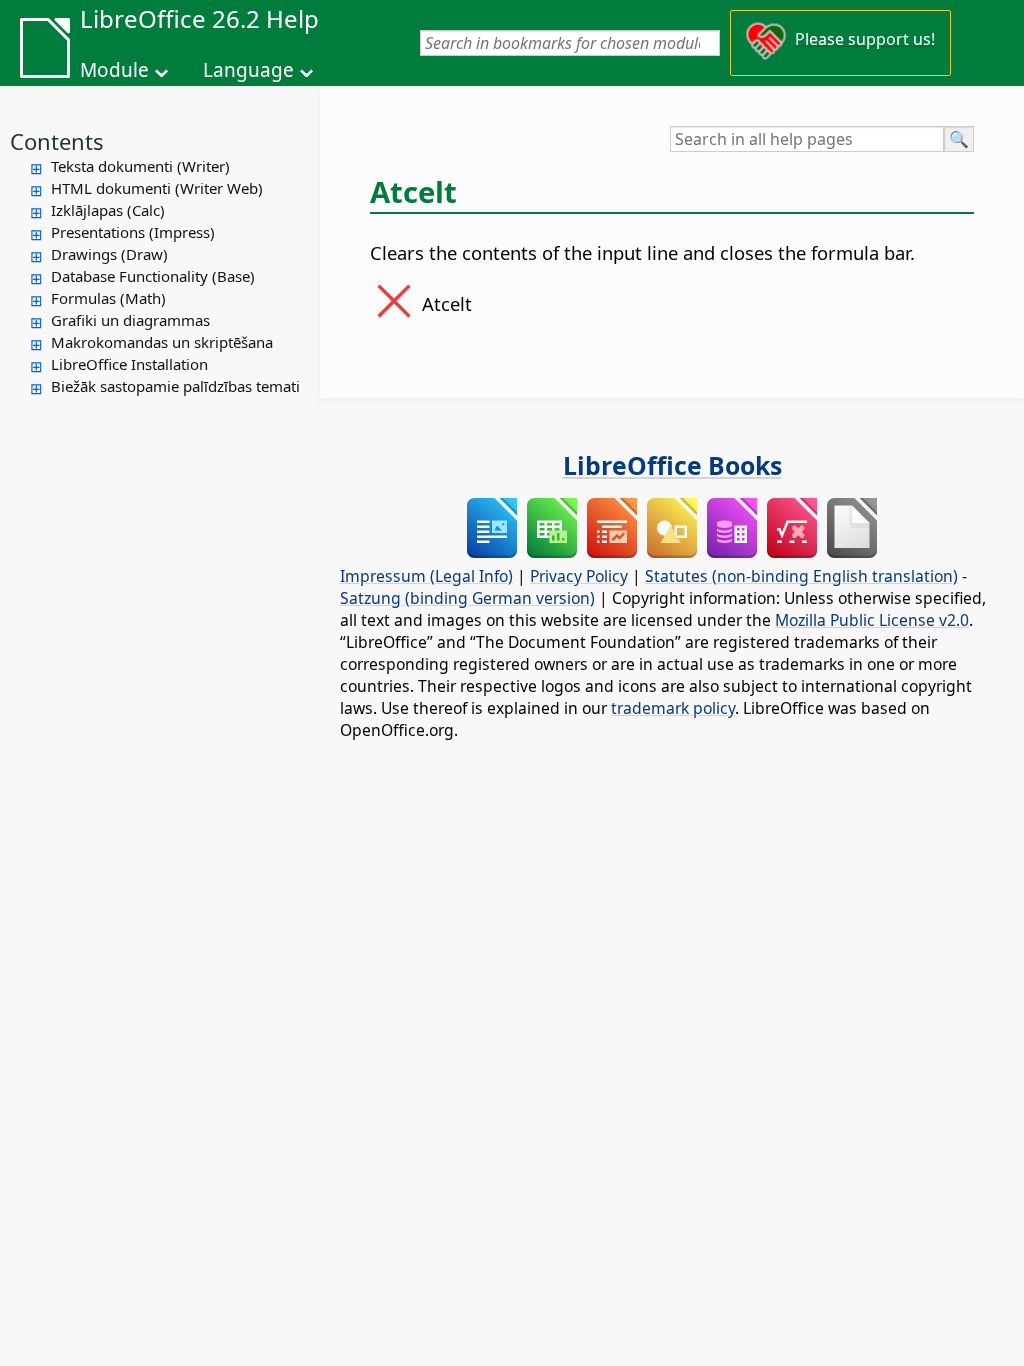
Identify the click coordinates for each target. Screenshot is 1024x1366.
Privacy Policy (579, 576)
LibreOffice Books (672, 465)
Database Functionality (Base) (153, 276)
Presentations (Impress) (133, 232)
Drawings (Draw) (109, 254)
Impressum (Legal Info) (426, 576)
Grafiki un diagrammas (130, 320)
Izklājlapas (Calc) (108, 210)
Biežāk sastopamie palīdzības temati (175, 386)
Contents (57, 141)
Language (248, 70)
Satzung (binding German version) (467, 598)
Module (114, 70)
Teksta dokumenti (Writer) (140, 166)
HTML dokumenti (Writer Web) (157, 188)
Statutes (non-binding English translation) (801, 576)
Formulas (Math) (108, 298)
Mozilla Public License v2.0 (872, 620)
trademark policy (673, 708)
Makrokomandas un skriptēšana (162, 342)
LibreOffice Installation (129, 364)
